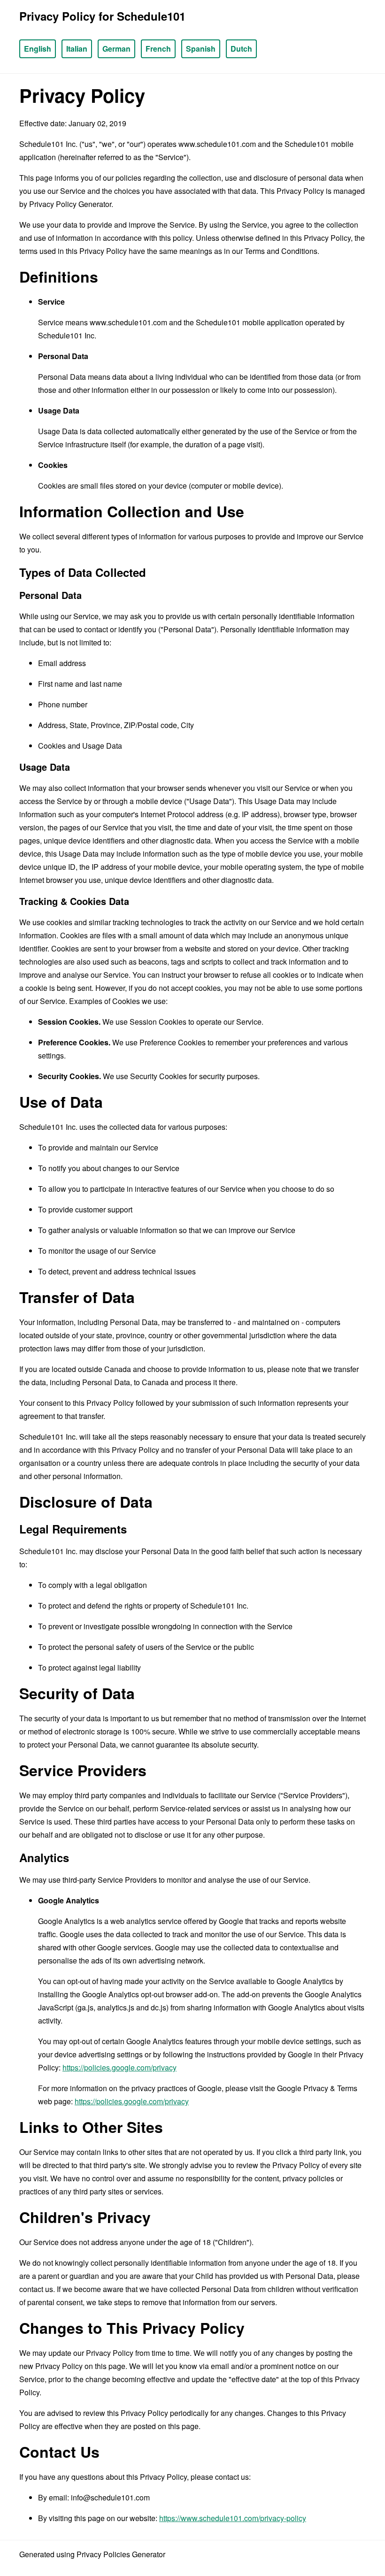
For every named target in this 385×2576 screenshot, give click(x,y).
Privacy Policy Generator (70, 204)
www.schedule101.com (217, 144)
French (158, 49)
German (116, 49)
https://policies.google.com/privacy (119, 2067)
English (38, 49)
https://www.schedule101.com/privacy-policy (233, 2518)
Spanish (201, 49)
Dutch (241, 49)
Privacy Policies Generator (121, 2554)
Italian (77, 49)
